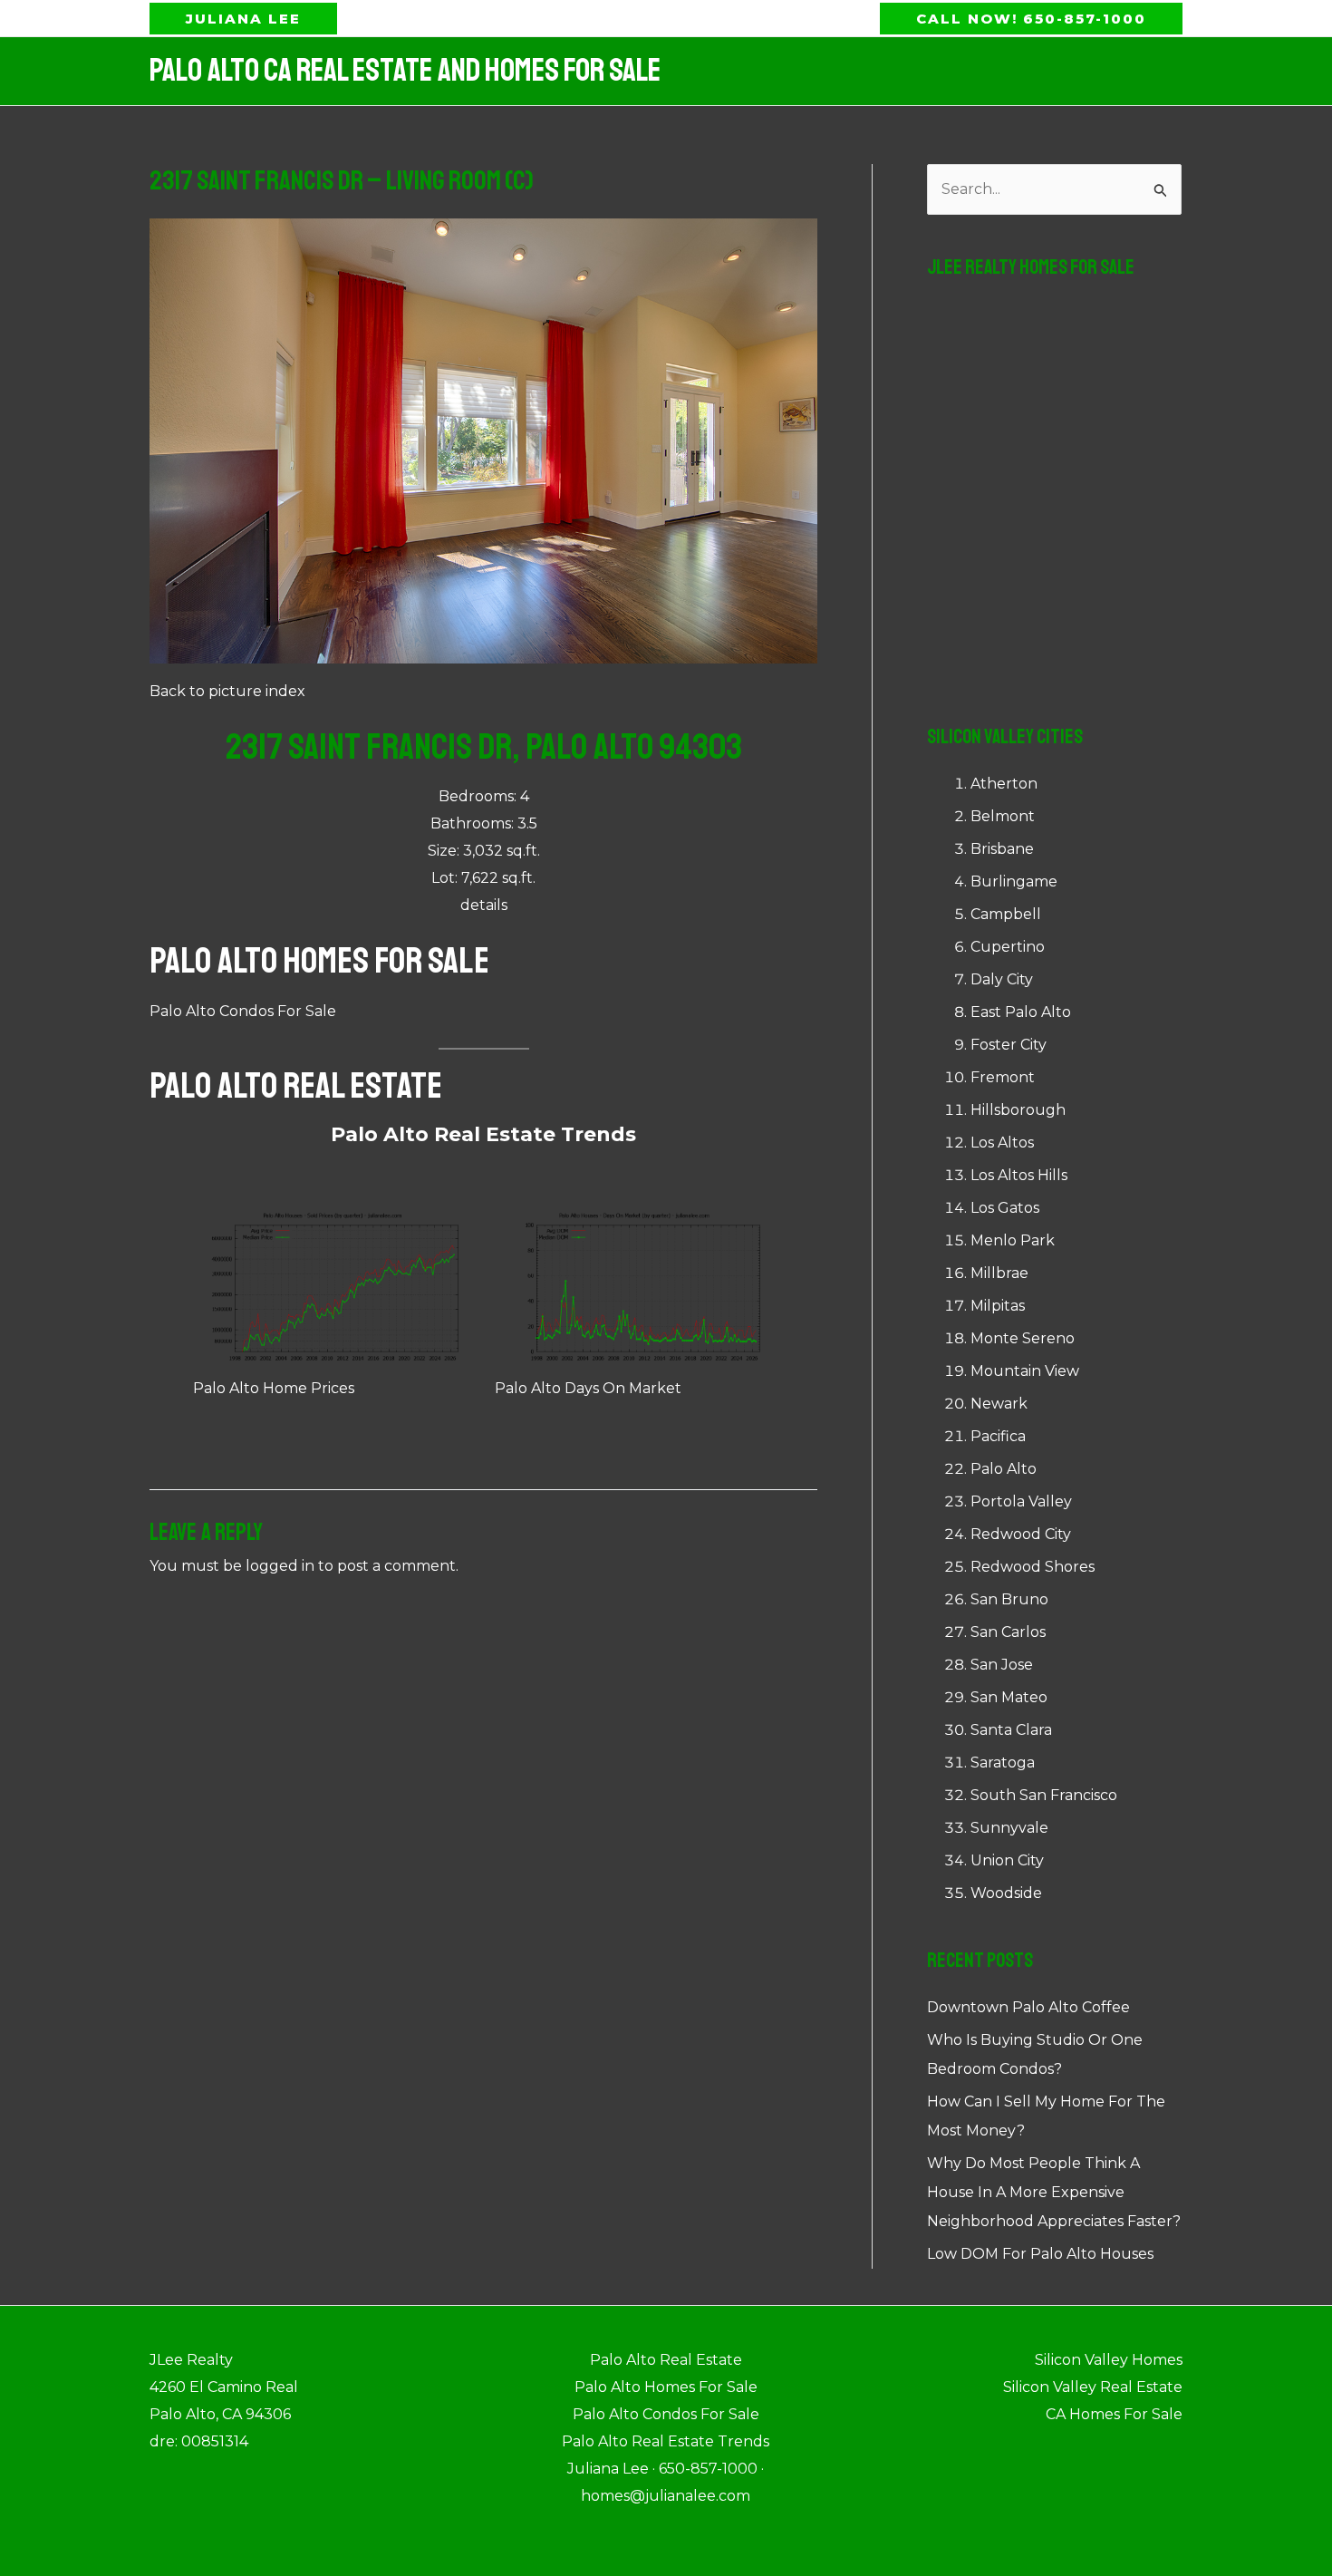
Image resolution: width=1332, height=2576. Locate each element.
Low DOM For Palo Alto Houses (1040, 2254)
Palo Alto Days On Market (588, 1388)
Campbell (1006, 914)
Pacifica (998, 1436)
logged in (280, 1566)
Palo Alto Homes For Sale (319, 961)
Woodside (1006, 1893)
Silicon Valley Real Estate (1093, 2387)
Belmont (1003, 816)
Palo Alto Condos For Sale (243, 1011)
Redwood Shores (1033, 1567)
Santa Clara (1011, 1730)
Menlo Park (1013, 1240)
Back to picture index (227, 691)
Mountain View (1025, 1371)
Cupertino (1008, 947)
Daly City (1002, 979)
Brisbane (1002, 849)
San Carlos (1008, 1632)
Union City (1007, 1860)
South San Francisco (1044, 1795)
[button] (243, 19)
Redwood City (1021, 1534)
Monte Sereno (1023, 1338)
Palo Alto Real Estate (296, 1086)
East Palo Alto (1021, 1012)
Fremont (1003, 1077)
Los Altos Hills (1019, 1175)
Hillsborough (1018, 1110)
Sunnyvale (1009, 1828)
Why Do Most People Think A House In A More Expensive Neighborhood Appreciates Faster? (1054, 2192)
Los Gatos (1005, 1208)
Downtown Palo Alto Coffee (1028, 2007)
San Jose (1002, 1665)
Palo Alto (1004, 1469)
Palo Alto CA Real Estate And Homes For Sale (405, 71)
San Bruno (1009, 1599)
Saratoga (1003, 1763)
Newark (999, 1404)
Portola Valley (1021, 1501)
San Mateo (1009, 1697)
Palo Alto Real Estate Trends (483, 1134)
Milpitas (998, 1306)
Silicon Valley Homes (1109, 2360)
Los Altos (1002, 1143)
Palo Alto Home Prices (274, 1388)
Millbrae (999, 1273)
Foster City (1009, 1045)
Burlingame (1014, 881)
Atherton (1004, 784)
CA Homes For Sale (1114, 2414)
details (484, 905)
